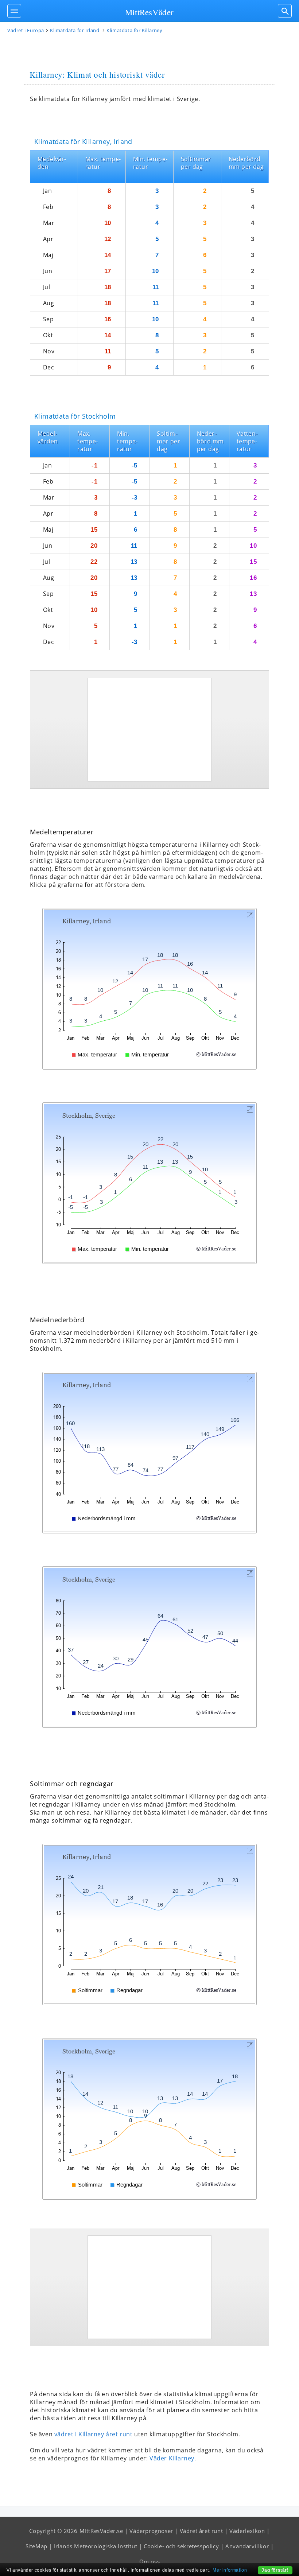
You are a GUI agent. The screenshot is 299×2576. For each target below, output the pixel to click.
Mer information (230, 2570)
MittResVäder (149, 12)
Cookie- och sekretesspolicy (181, 2546)
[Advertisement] (149, 730)
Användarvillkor (247, 2546)
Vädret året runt (201, 2531)
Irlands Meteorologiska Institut (96, 2546)
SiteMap (36, 2546)
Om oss (150, 2561)
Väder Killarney (172, 2458)
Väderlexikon (247, 2531)
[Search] (285, 11)
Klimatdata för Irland (75, 30)
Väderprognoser (151, 2531)
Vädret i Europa (26, 30)
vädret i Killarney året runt (94, 2434)
